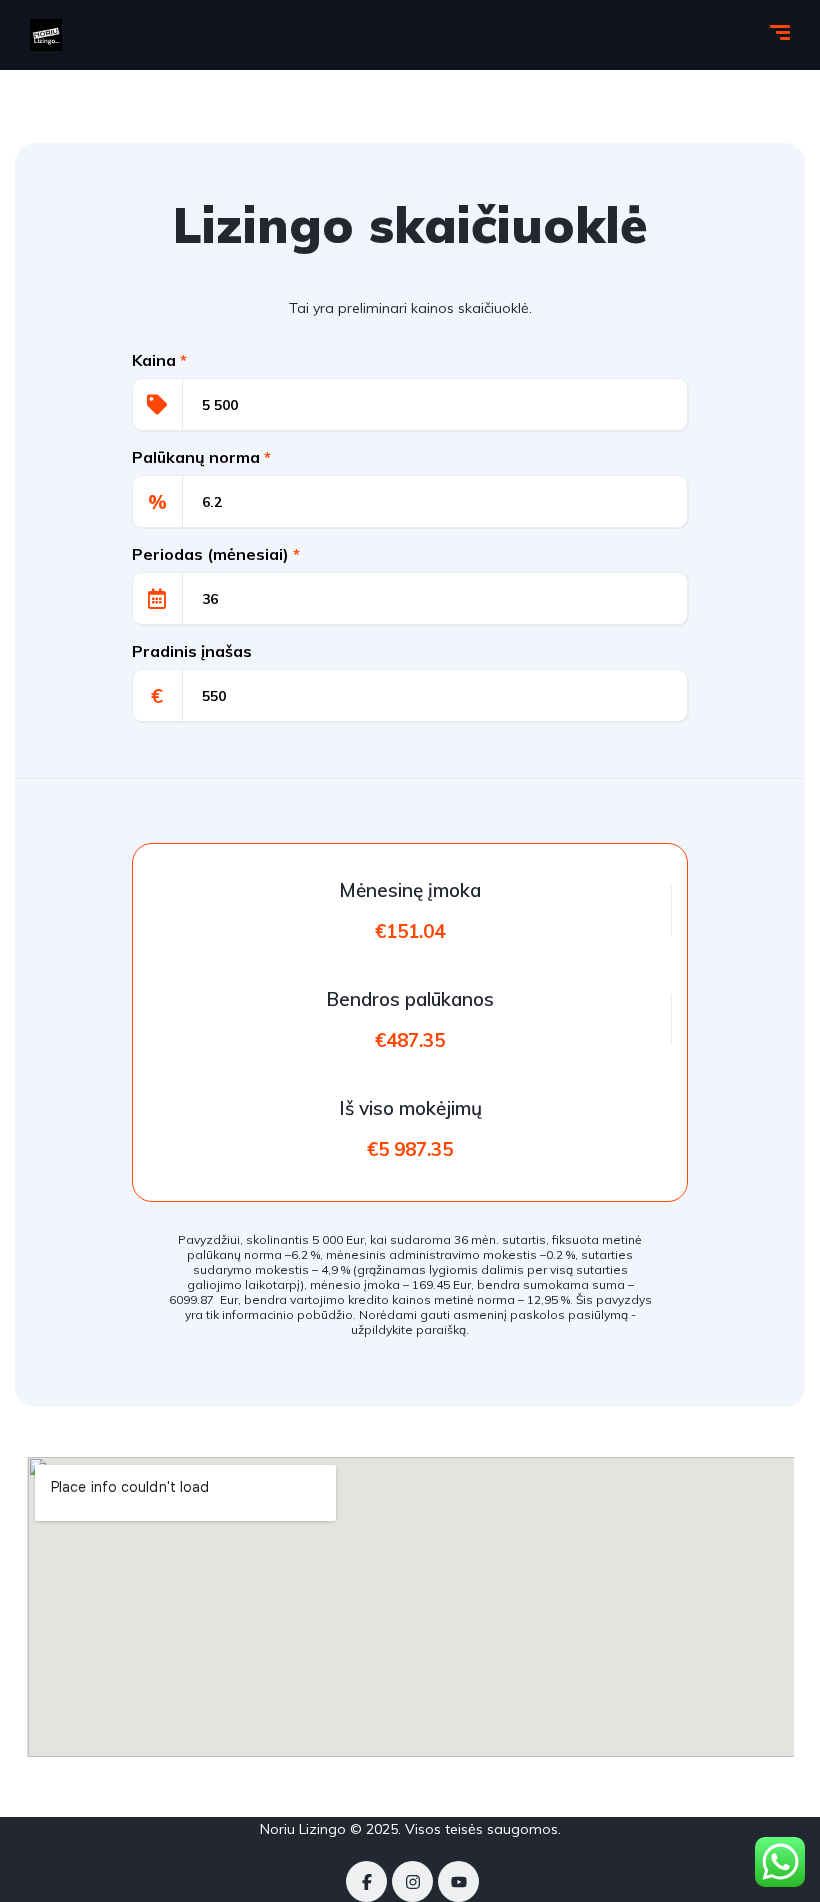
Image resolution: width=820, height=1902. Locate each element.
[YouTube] (458, 1881)
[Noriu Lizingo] (46, 35)
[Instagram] (412, 1881)
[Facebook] (366, 1881)
